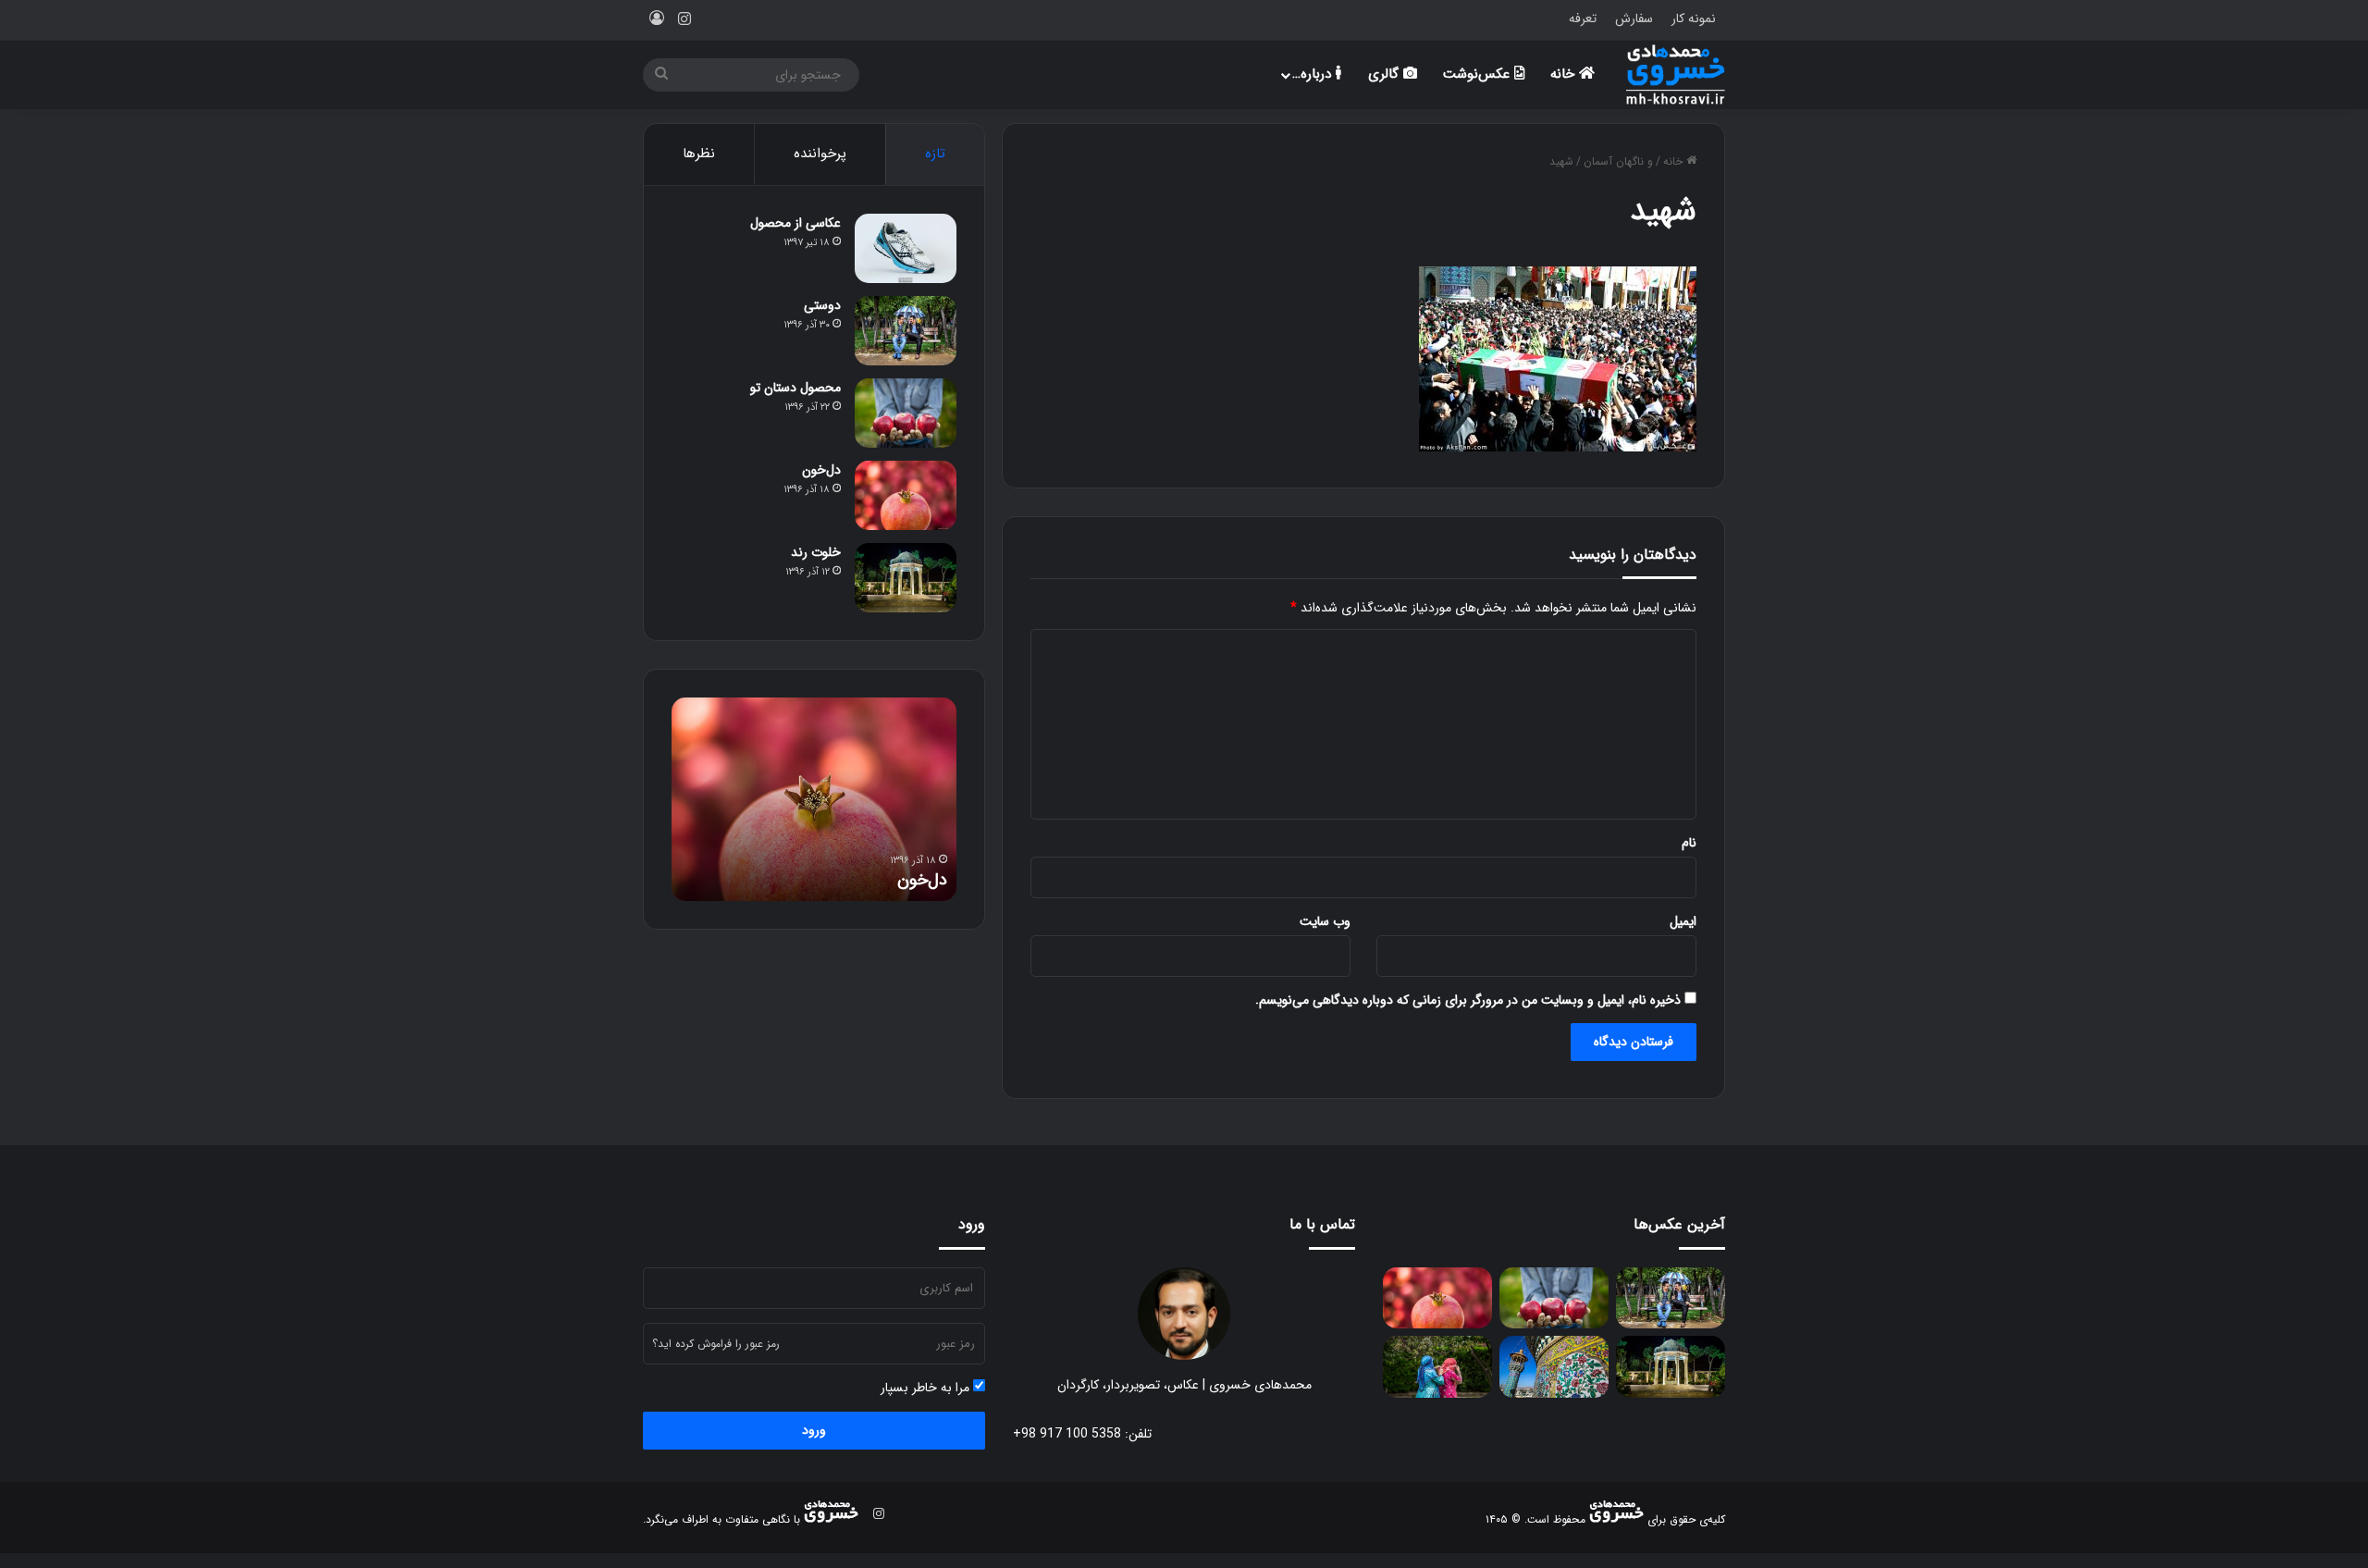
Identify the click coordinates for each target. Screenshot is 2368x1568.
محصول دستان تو (795, 388)
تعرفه (1583, 19)
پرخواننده (820, 154)
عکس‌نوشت (1479, 74)
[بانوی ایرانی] (1437, 1367)
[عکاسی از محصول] (906, 248)
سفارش (1634, 19)
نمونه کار (1694, 19)
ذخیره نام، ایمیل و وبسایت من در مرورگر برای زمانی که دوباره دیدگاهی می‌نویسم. (1468, 1000)
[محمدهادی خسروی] (1676, 74)
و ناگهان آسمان (1618, 161)
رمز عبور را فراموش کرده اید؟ (716, 1344)
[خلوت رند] (906, 578)
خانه (1565, 74)
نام (1689, 843)
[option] (814, 799)
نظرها (699, 154)
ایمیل (1683, 921)
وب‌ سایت (1325, 921)
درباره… (1314, 74)
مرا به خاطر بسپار (927, 1388)
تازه (935, 154)
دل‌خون (821, 470)
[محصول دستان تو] (906, 413)
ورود (814, 1430)
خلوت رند (816, 552)
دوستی (822, 305)
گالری (1386, 74)
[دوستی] (906, 331)
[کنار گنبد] (1554, 1367)
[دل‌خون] (906, 495)
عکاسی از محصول (795, 223)
